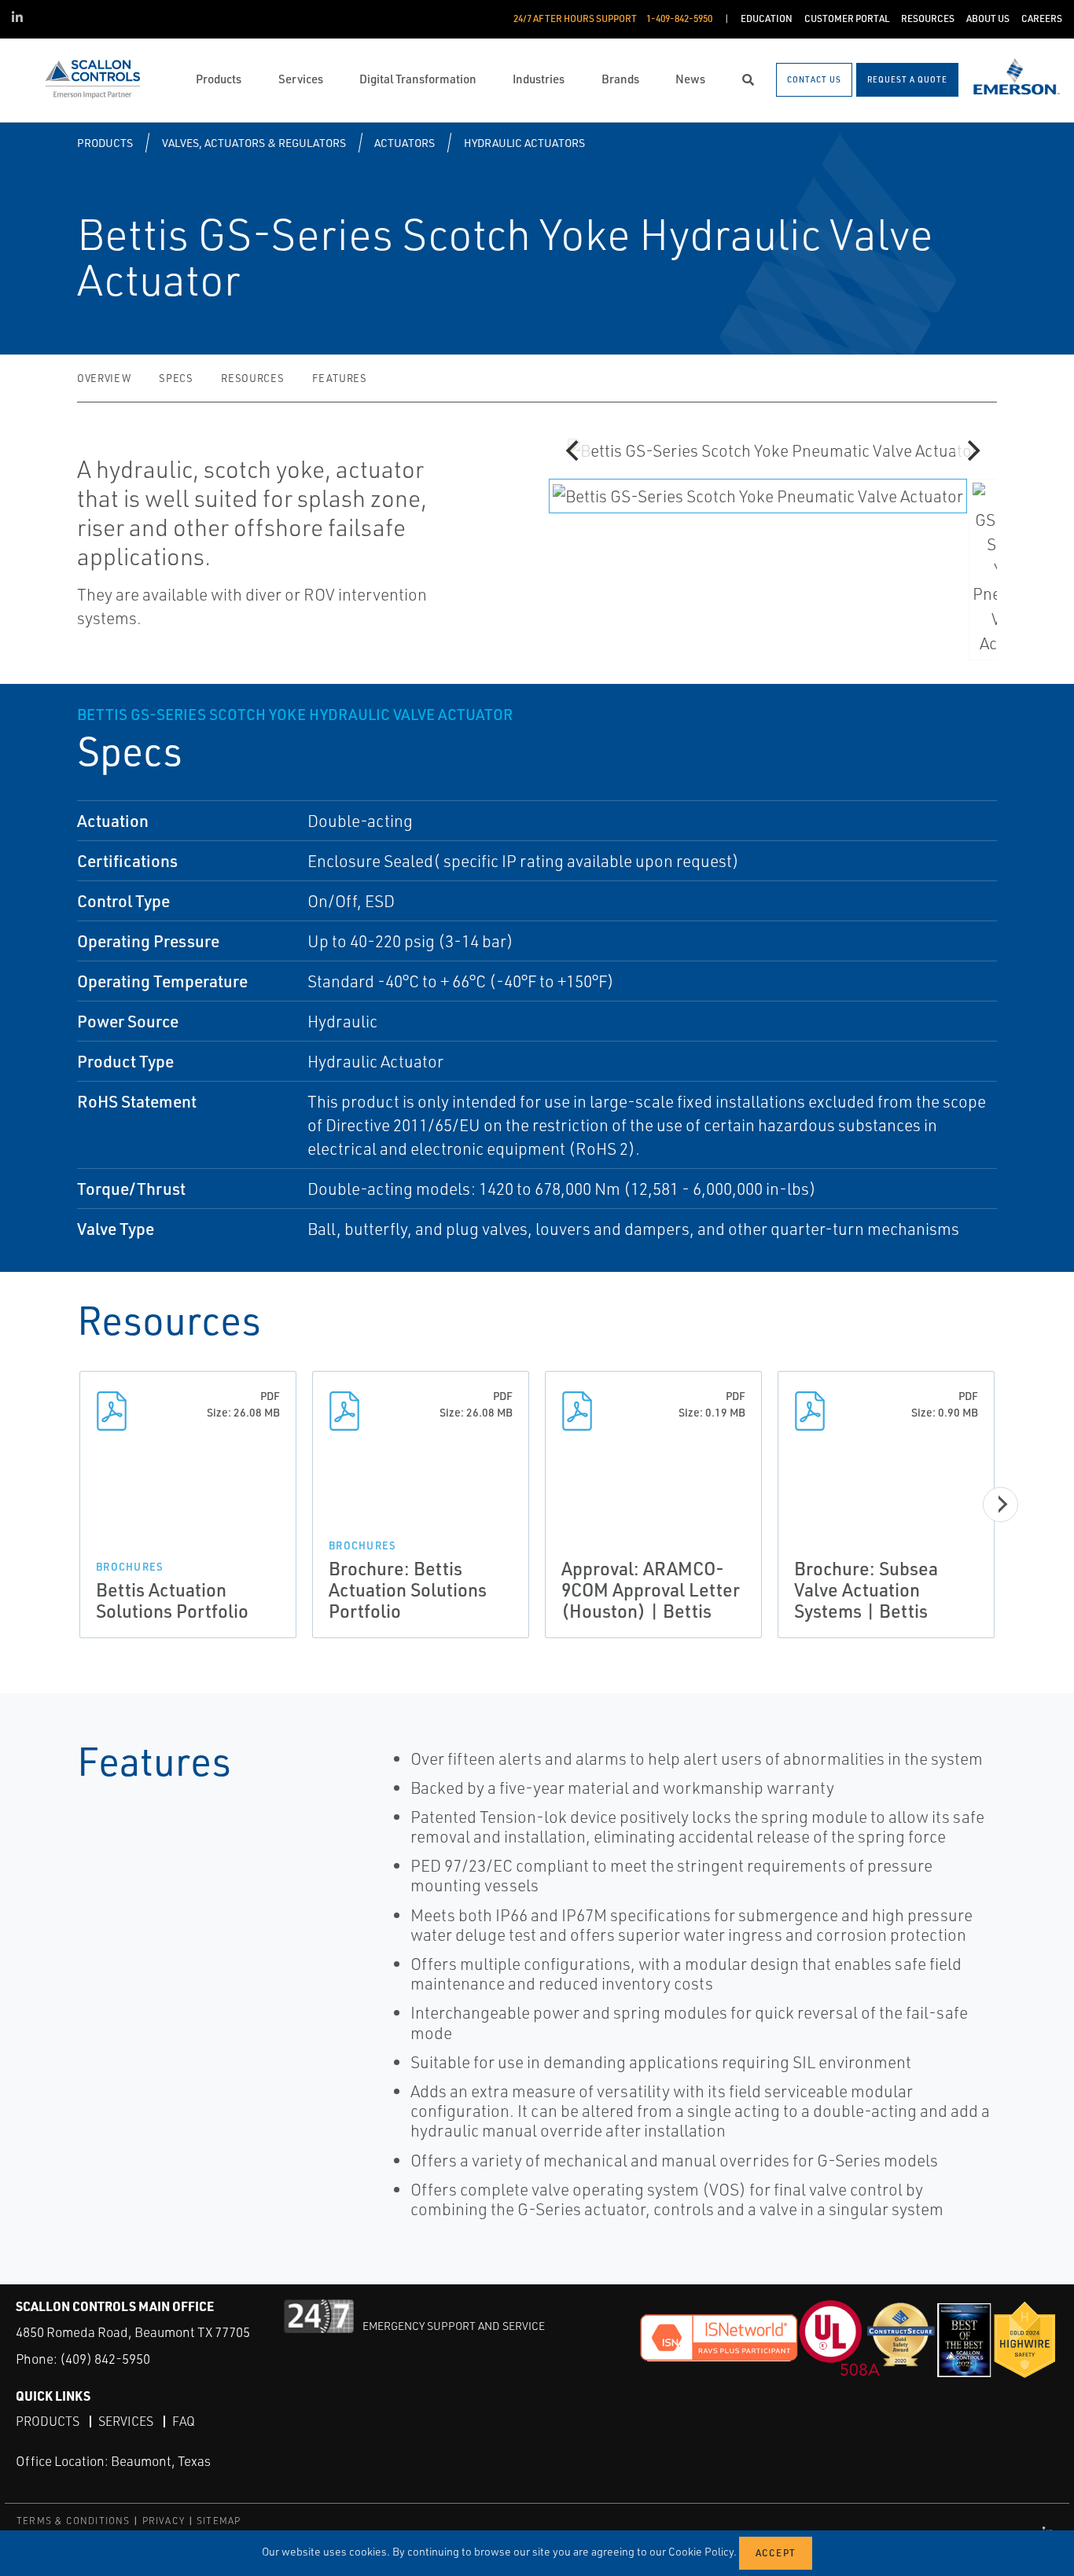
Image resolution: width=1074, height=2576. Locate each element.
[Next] (972, 450)
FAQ (184, 2421)
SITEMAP (219, 2521)
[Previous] (574, 450)
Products (105, 143)
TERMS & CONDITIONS (74, 2521)
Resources (252, 378)
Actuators (405, 143)
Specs (176, 378)
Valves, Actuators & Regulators (254, 143)
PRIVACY (164, 2521)
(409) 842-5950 (105, 2359)
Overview (104, 378)
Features (339, 378)
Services (126, 2421)
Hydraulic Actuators (524, 143)
